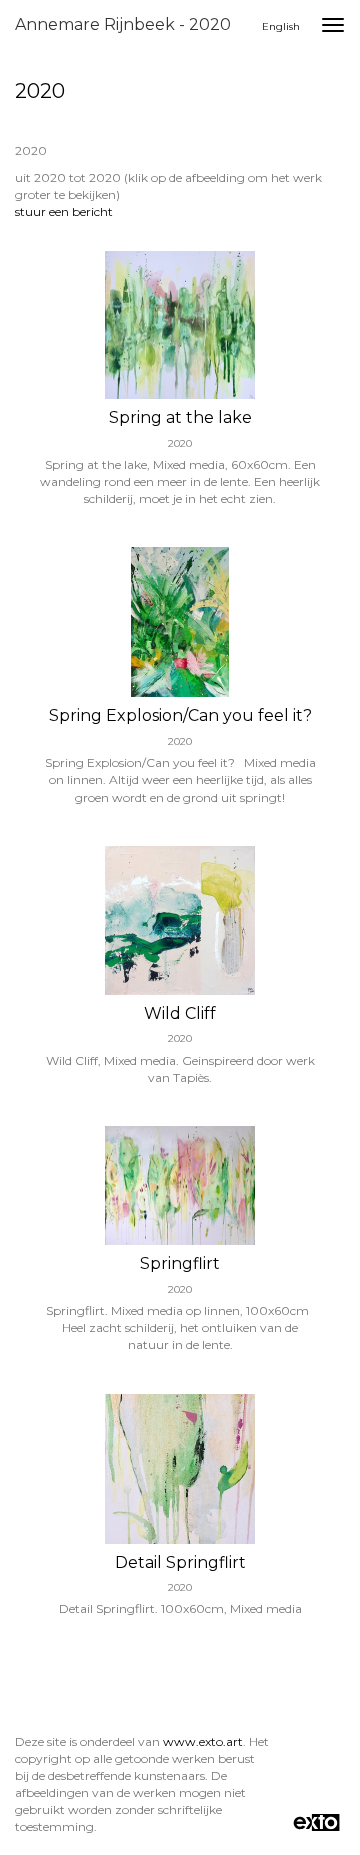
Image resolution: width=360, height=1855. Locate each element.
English (281, 26)
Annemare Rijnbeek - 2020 (123, 24)
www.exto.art (203, 1741)
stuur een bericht (64, 211)
